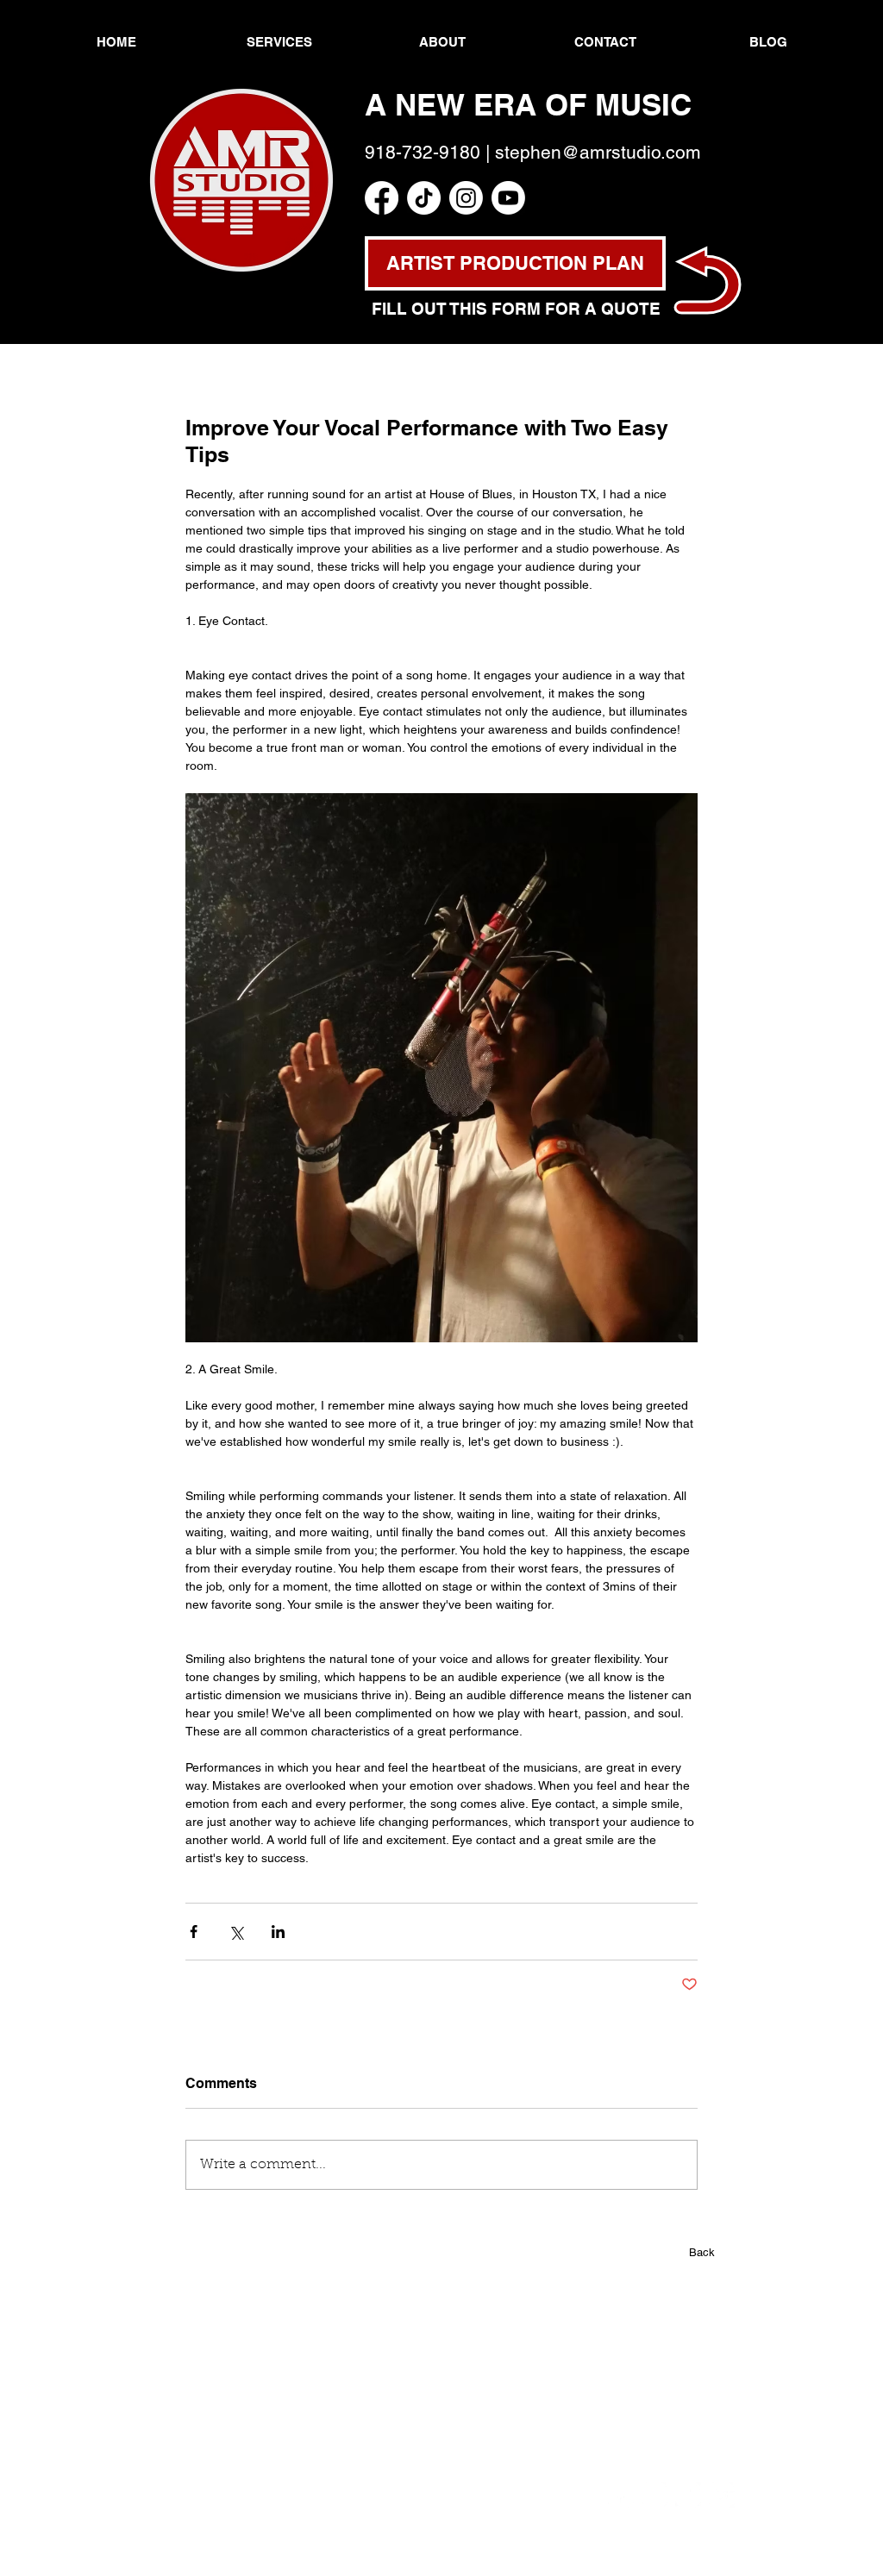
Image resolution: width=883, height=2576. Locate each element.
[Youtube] (508, 198)
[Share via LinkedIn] (278, 1932)
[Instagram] (466, 198)
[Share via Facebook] (194, 1932)
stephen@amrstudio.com (598, 152)
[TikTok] (424, 198)
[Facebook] (382, 198)
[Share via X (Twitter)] (236, 1932)
